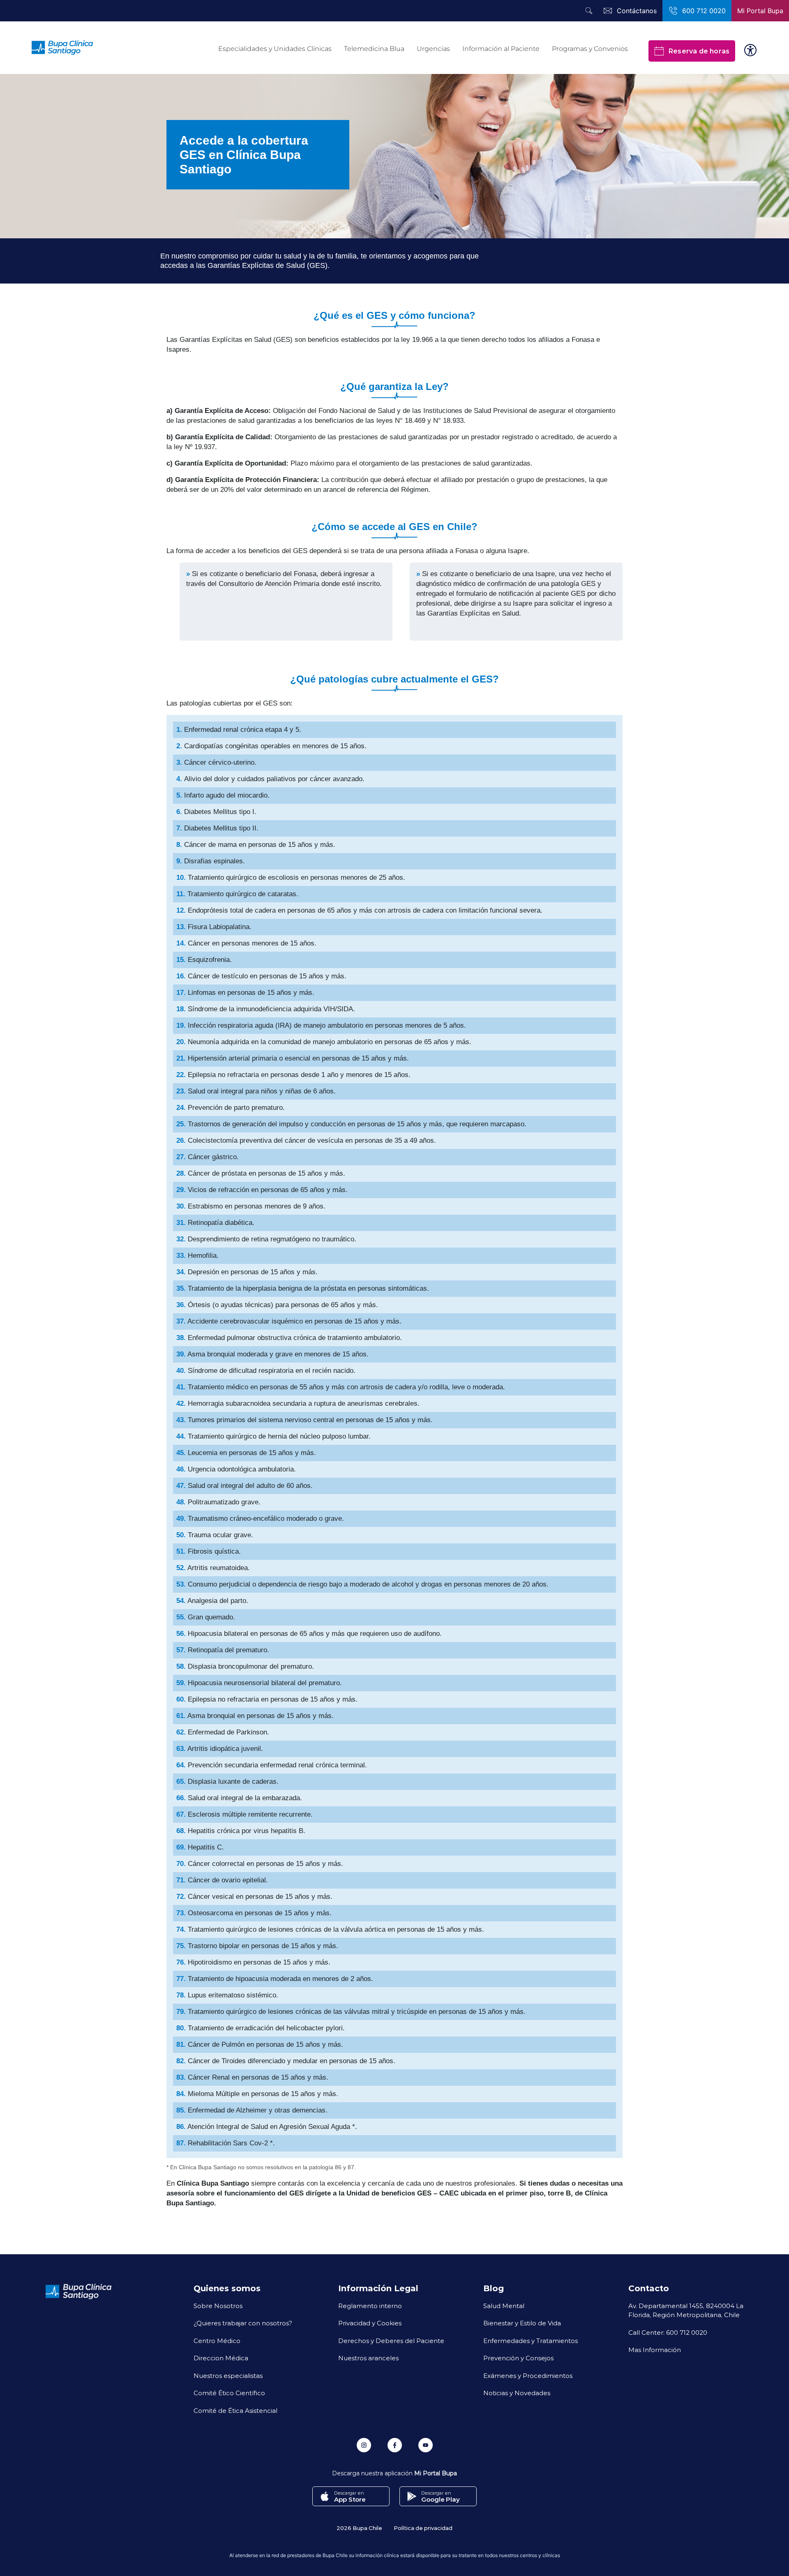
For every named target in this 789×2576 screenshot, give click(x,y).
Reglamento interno (370, 2306)
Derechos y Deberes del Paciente (391, 2341)
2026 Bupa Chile (359, 2528)
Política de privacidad (423, 2528)
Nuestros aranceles (368, 2358)
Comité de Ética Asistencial (235, 2410)
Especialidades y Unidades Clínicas (275, 49)
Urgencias (433, 49)
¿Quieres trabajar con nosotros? (243, 2323)
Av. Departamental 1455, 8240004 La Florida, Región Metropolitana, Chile (686, 2310)
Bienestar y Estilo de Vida (522, 2323)
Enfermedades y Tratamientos (531, 2341)
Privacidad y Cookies (370, 2323)
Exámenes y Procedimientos (528, 2375)
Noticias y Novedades (517, 2393)
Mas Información (655, 2350)
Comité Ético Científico (229, 2393)
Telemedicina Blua (374, 49)
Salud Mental (504, 2306)
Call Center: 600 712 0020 (668, 2332)
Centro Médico (217, 2341)
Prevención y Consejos (518, 2358)
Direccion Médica (221, 2358)
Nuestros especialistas (228, 2375)
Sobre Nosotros (218, 2306)
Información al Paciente (501, 49)
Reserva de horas (699, 51)
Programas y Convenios (590, 49)
